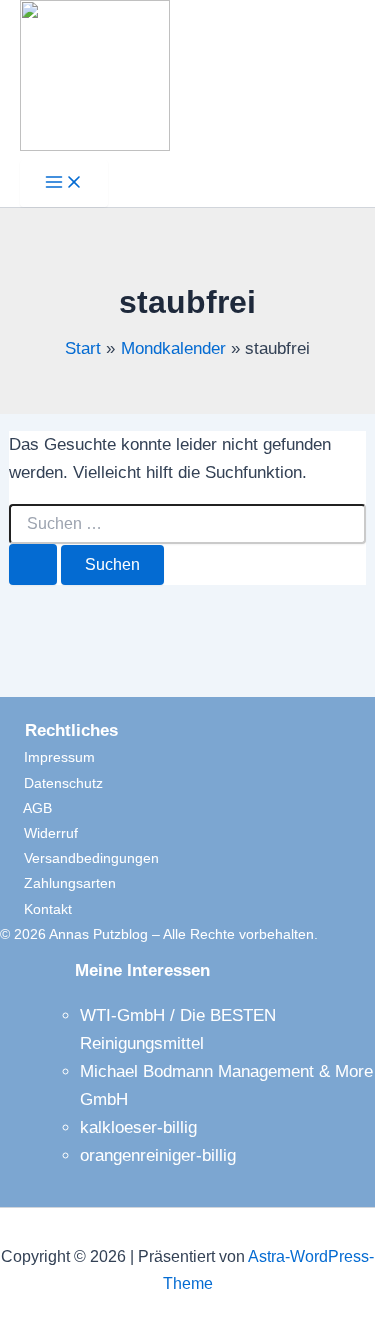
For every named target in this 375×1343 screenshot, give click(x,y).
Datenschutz (51, 783)
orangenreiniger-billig (158, 1155)
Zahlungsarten (58, 883)
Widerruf (39, 833)
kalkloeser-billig (138, 1127)
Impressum (47, 757)
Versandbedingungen (79, 858)
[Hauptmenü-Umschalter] (64, 183)
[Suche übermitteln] (33, 564)
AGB (26, 808)
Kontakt (36, 909)
